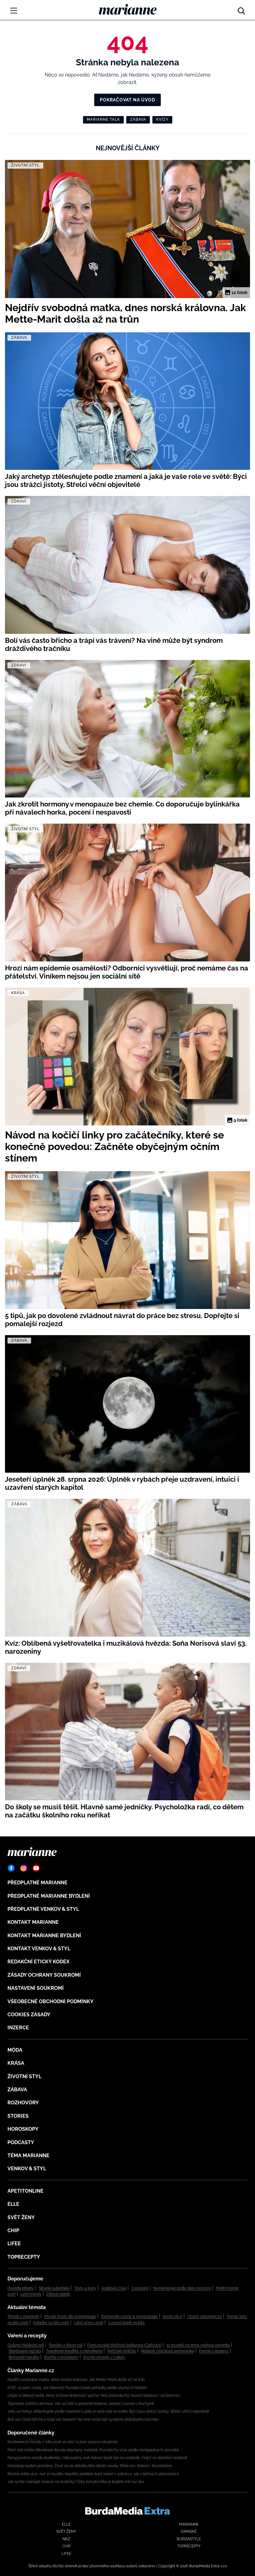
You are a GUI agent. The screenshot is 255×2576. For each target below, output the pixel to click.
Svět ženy (21, 2217)
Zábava (138, 119)
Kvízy (162, 119)
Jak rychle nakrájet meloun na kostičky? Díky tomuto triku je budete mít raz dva (76, 2482)
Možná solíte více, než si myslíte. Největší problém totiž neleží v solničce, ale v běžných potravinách (93, 2474)
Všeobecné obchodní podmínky (51, 2001)
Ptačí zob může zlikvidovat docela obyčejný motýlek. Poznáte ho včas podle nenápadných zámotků (93, 2450)
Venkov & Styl (27, 2169)
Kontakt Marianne (33, 1922)
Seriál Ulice (172, 2317)
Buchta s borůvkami (61, 2357)
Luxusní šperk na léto (126, 2323)
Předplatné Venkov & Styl (43, 1909)
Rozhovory (23, 2103)
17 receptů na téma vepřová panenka (198, 2345)
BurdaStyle (189, 2539)
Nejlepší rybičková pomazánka (168, 2351)
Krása (16, 2063)
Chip (13, 2230)
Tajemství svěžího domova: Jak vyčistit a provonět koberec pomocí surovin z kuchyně (81, 2404)
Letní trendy (31, 2294)
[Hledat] (241, 9)
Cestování (140, 2288)
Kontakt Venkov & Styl (39, 1949)
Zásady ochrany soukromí (44, 1975)
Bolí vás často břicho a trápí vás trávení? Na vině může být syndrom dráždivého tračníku (83, 2419)
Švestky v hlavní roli (66, 2345)
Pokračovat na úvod (127, 100)
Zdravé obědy (58, 2294)
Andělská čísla (114, 2288)
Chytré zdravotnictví (204, 2317)
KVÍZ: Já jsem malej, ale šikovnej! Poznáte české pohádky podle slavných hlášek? (77, 2388)
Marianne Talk (103, 119)
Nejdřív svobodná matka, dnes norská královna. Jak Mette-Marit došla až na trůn (76, 2380)
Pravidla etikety (21, 2288)
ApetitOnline (25, 2191)
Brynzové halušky (24, 2357)
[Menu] (14, 11)
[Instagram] (24, 1868)
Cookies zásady (29, 2015)
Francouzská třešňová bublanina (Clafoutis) (124, 2345)
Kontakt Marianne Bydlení (44, 1936)
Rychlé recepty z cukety (104, 2357)
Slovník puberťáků (54, 2288)
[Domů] (128, 9)
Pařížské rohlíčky (122, 2351)
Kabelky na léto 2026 (51, 2323)
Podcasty (21, 2142)
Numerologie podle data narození (182, 2288)
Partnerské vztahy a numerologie (129, 2317)
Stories (18, 2116)
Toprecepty (24, 2257)
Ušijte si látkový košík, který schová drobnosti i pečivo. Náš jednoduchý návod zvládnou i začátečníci (94, 2396)
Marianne (189, 2524)
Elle (13, 2204)
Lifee (14, 2244)
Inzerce (18, 2028)
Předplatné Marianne (37, 1883)
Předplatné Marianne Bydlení (49, 1896)
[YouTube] (36, 1868)
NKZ (66, 2539)
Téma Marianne (28, 2155)
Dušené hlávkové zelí (26, 2345)
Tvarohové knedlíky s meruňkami (74, 2351)
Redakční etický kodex (38, 1962)
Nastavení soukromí (36, 1988)
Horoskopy (23, 2129)
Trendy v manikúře (23, 2317)
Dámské (189, 2532)
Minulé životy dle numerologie (70, 2317)
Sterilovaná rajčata (25, 2351)
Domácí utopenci (214, 2351)
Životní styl (24, 2076)
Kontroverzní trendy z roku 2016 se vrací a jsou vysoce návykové (63, 2442)
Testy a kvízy (85, 2288)
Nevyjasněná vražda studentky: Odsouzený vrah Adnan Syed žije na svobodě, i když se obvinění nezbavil (97, 2458)
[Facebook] (11, 1868)
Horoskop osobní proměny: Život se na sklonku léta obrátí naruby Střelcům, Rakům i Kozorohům (90, 2466)
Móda (15, 2050)
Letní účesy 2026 (89, 2323)
